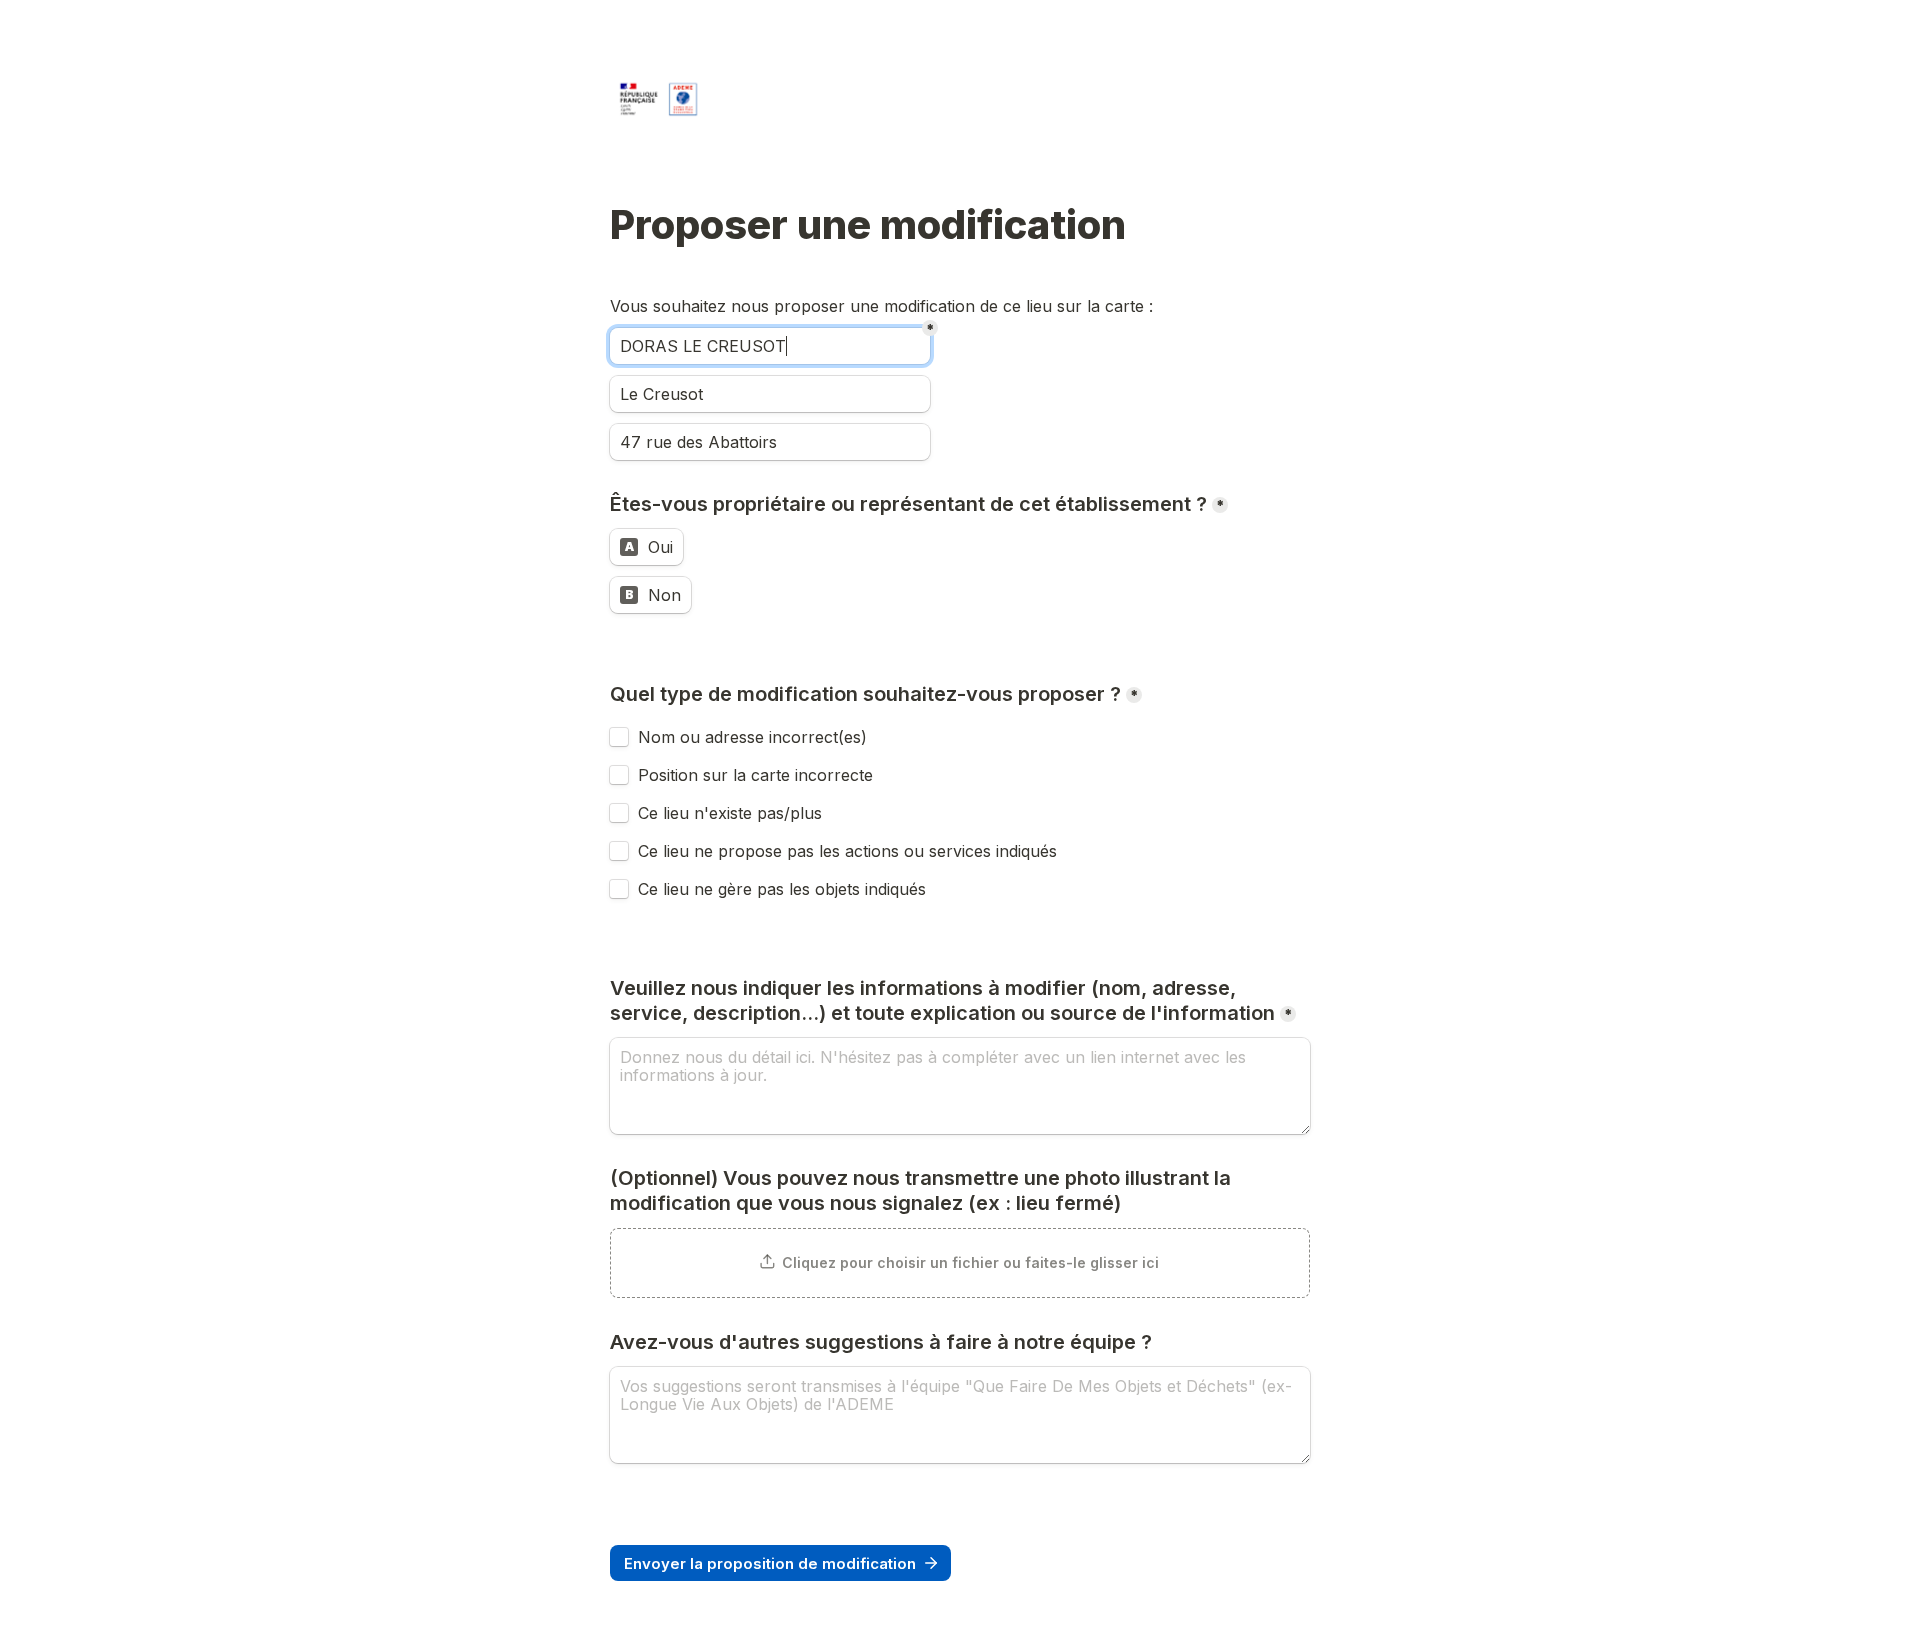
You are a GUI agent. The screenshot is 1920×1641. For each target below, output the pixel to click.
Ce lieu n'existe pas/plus (730, 813)
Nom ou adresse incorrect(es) (752, 737)
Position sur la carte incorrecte (758, 775)
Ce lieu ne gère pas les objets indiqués (782, 889)
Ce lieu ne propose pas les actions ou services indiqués (850, 851)
